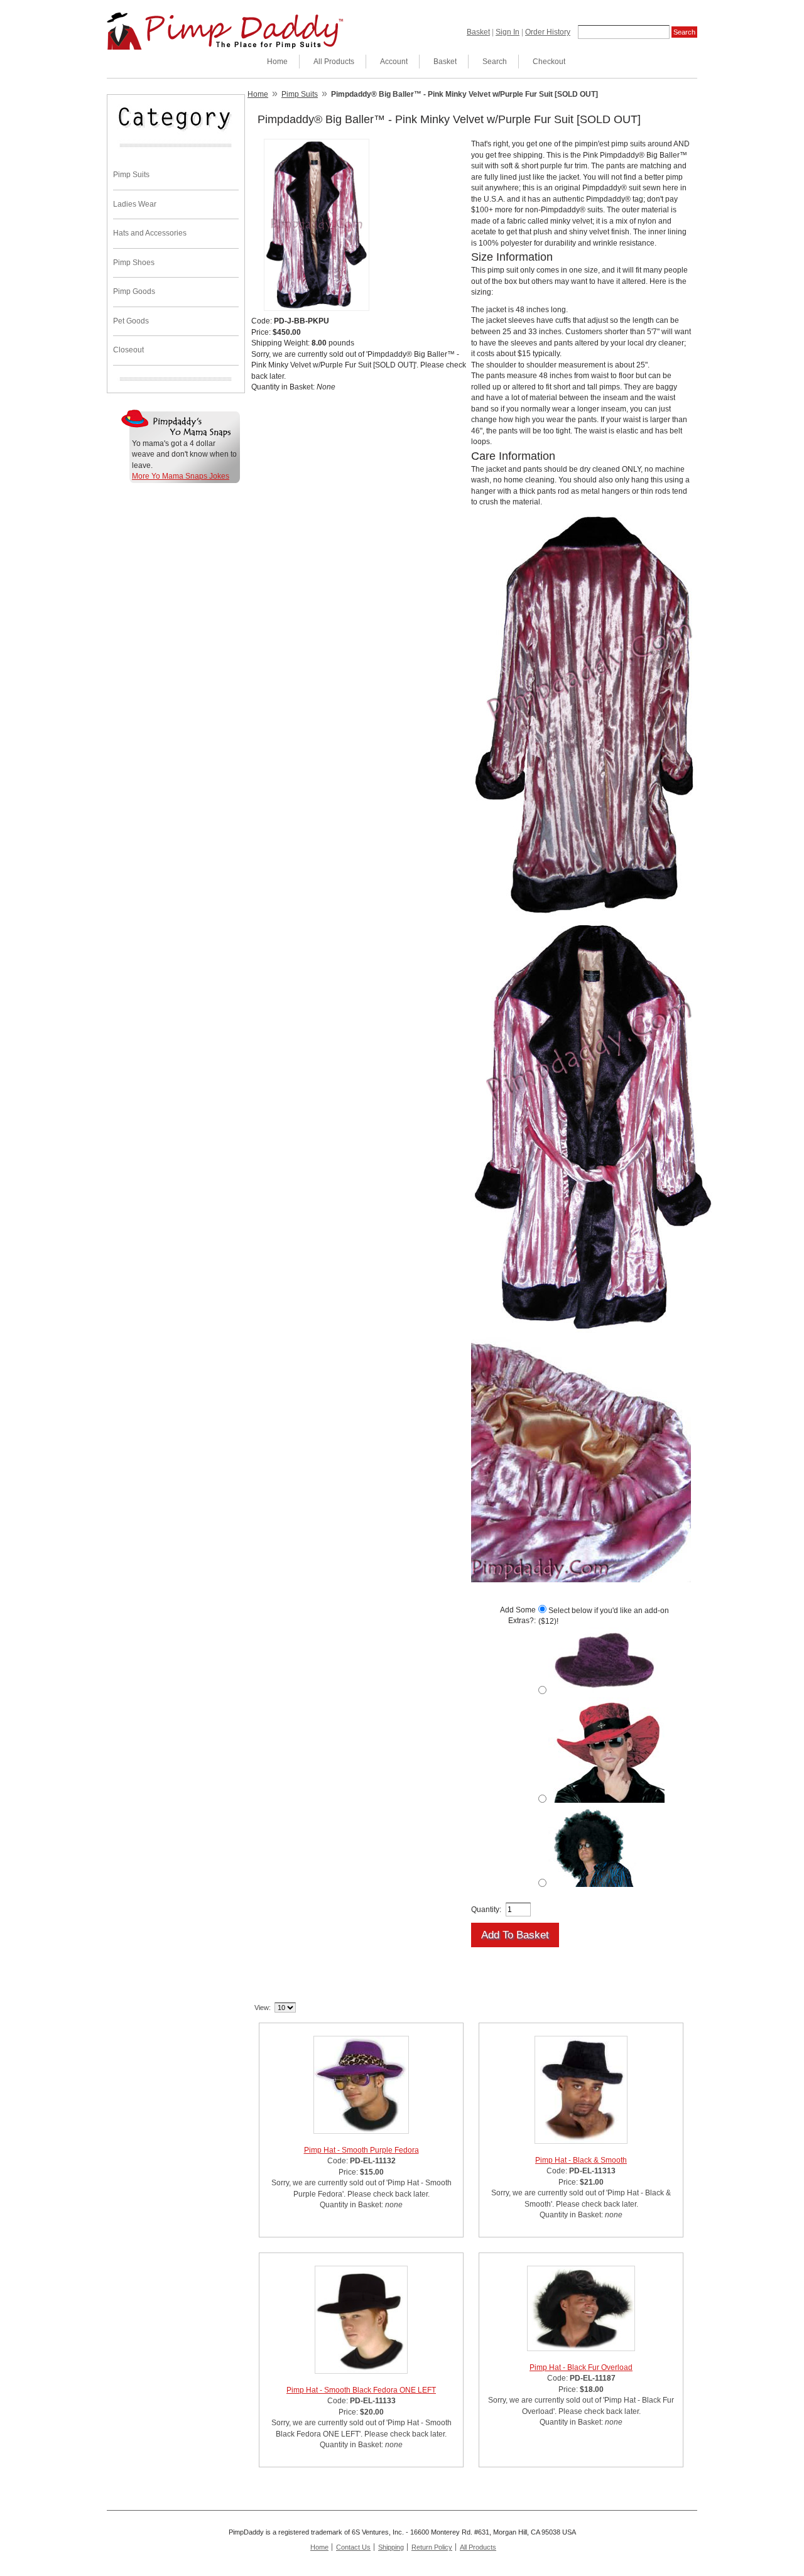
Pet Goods (131, 321)
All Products (334, 62)
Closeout (128, 350)
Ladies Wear (135, 204)
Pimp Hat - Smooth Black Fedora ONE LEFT (361, 2390)
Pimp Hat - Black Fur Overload (581, 2367)
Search (495, 62)
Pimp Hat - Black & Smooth (581, 2160)
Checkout (549, 62)
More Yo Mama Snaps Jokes (181, 476)
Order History (548, 32)
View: (263, 2008)
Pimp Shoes (134, 263)
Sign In (508, 32)
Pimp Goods (134, 291)
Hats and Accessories (150, 233)
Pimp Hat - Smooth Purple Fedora (361, 2150)
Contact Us (353, 2547)
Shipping (391, 2547)
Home (277, 62)
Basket (478, 32)
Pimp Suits (131, 175)
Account (394, 62)
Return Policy (432, 2547)
